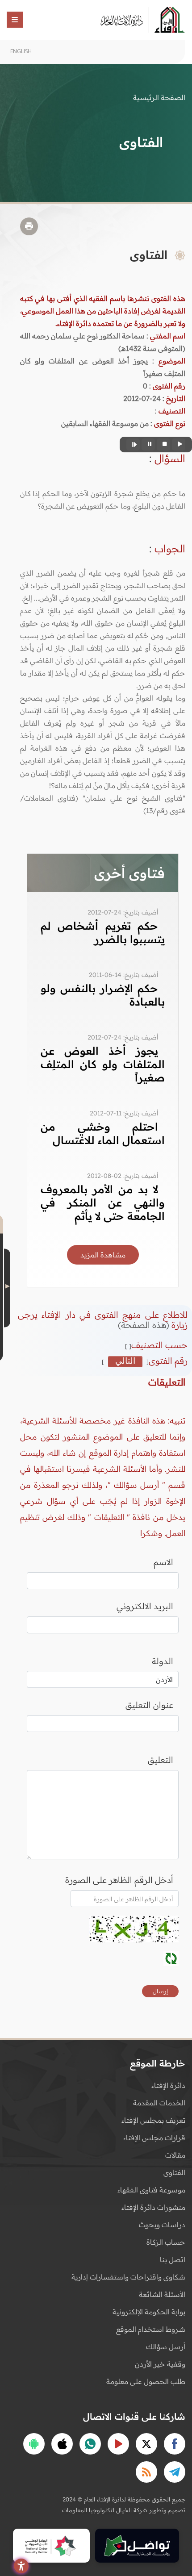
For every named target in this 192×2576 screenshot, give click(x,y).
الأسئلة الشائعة (162, 2294)
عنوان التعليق (149, 1705)
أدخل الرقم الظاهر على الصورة (119, 1880)
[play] (179, 445)
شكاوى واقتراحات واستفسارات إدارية (128, 2277)
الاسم (163, 1562)
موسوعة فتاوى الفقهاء (151, 2190)
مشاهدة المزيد (103, 1255)
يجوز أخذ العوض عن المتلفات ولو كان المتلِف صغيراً (103, 1064)
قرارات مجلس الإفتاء (154, 2138)
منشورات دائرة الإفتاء (153, 2207)
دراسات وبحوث (162, 2225)
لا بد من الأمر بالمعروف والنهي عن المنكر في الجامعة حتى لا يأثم (103, 1202)
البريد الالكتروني (145, 1606)
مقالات (175, 2155)
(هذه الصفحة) (145, 1325)
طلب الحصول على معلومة (146, 2381)
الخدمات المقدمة (159, 2103)
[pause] (148, 445)
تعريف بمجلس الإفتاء (153, 2120)
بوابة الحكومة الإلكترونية (149, 2312)
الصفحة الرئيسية (159, 97)
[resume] (133, 445)
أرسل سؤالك (166, 2346)
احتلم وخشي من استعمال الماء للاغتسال (103, 1133)
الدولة (163, 1661)
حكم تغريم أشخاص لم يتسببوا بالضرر (103, 932)
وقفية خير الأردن (160, 2364)
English (21, 51)
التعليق (161, 1760)
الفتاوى (174, 2172)
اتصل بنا (173, 2259)
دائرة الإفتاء (168, 2085)
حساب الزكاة (166, 2242)
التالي (125, 1361)
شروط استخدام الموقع (151, 2329)
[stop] (163, 445)
